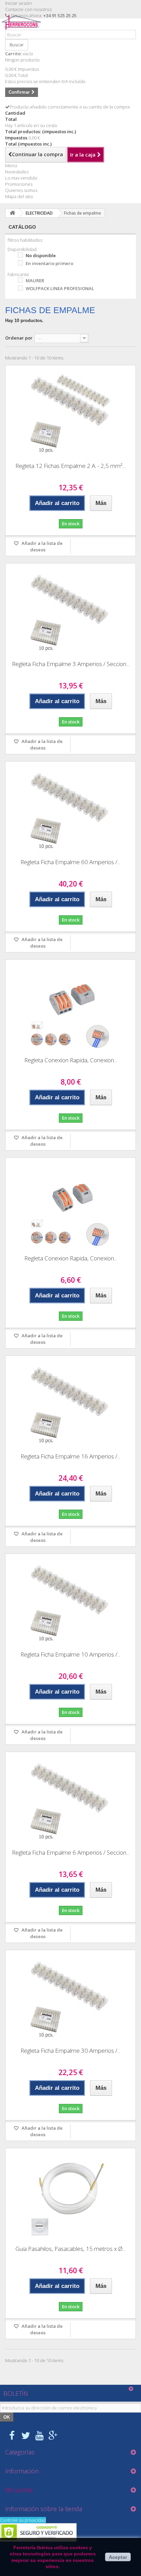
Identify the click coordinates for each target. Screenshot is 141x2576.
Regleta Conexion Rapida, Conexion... (71, 1060)
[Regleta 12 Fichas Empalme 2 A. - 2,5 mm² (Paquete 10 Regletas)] (70, 411)
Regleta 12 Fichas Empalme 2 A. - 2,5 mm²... (70, 466)
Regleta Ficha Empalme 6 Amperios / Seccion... (71, 1852)
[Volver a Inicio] (12, 213)
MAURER (35, 281)
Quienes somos (21, 190)
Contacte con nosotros (28, 9)
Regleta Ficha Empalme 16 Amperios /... (70, 1456)
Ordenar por (19, 338)
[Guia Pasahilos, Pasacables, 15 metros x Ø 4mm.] (70, 2194)
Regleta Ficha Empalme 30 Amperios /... (70, 2051)
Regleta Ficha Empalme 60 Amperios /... (70, 862)
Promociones (19, 184)
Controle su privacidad (23, 2520)
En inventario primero (49, 263)
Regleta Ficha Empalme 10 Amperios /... (70, 1654)
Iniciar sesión (18, 3)
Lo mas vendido (21, 178)
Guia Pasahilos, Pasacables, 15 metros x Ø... (70, 2249)
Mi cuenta (19, 2490)
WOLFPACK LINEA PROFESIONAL (60, 288)
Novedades (17, 172)
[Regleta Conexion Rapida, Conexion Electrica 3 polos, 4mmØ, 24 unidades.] (70, 1006)
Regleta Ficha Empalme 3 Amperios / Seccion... (71, 664)
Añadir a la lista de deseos (42, 546)
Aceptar (118, 2557)
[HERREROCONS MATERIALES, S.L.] (23, 27)
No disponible (41, 255)
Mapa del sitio (19, 196)
